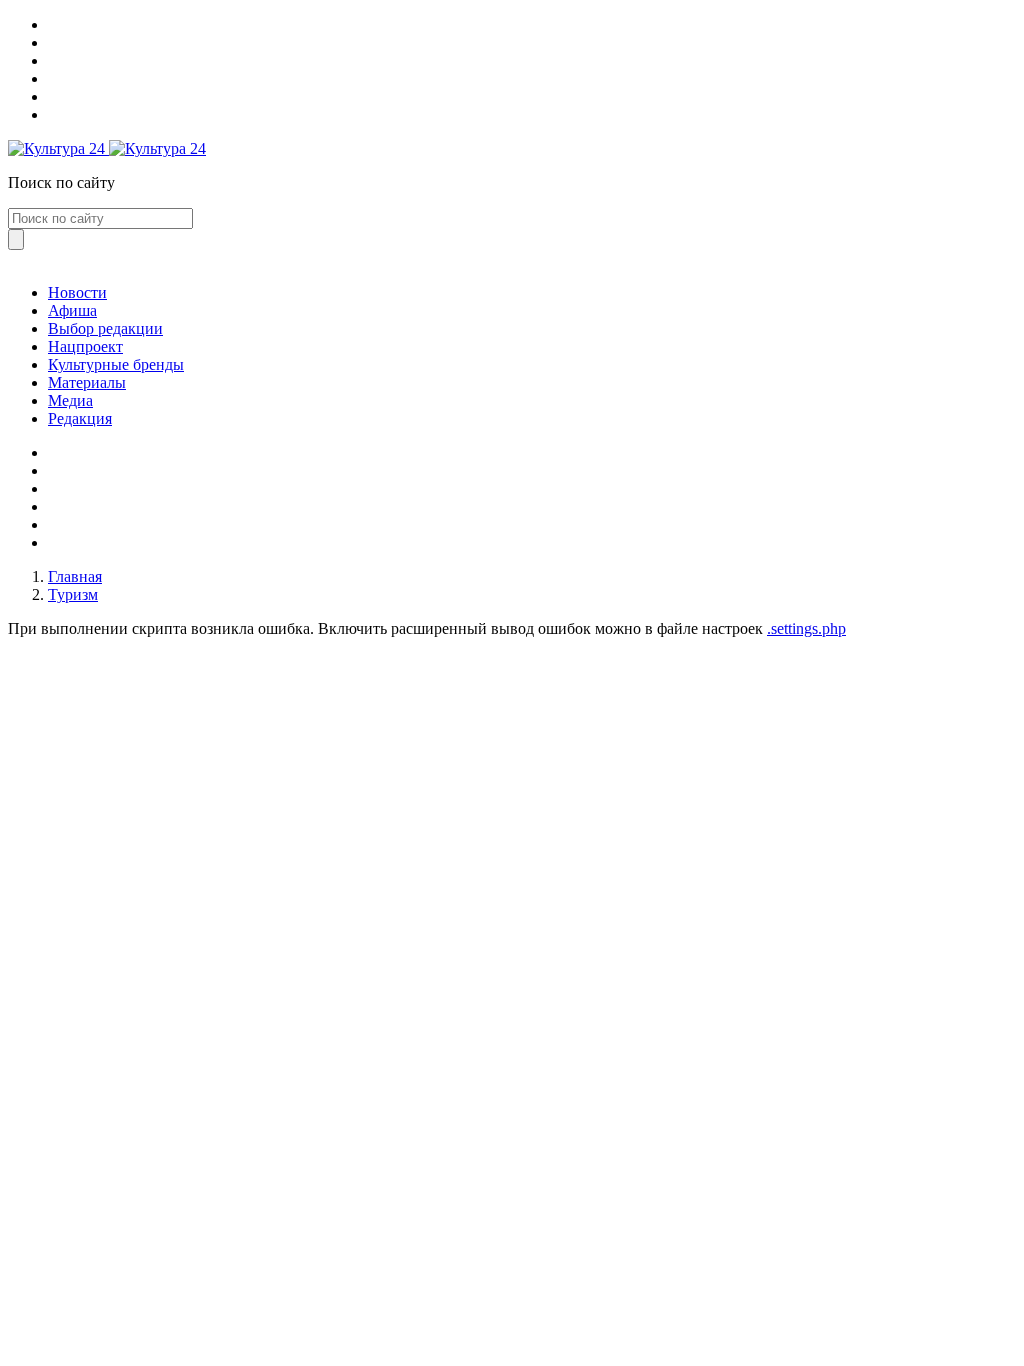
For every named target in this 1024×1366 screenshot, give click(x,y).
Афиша (72, 310)
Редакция (80, 418)
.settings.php (806, 628)
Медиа (70, 400)
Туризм (73, 594)
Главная (75, 576)
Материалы (87, 382)
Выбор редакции (105, 328)
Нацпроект (85, 346)
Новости (77, 292)
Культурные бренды (116, 364)
